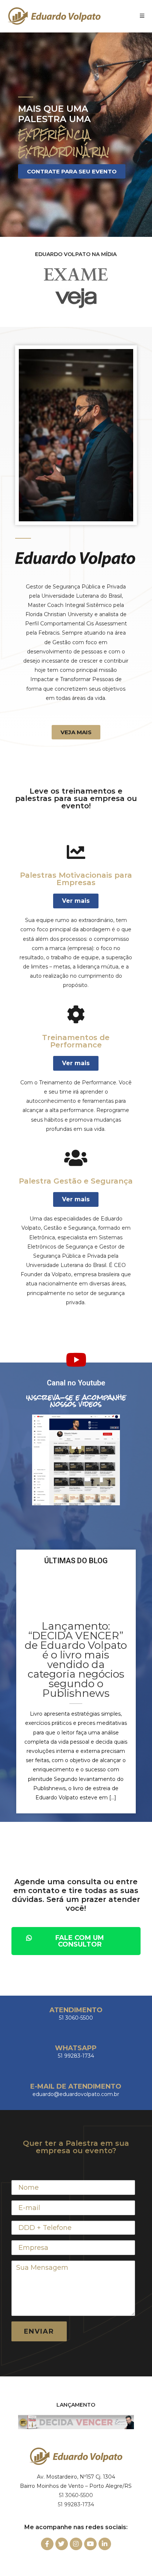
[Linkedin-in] (105, 2544)
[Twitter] (62, 2544)
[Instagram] (76, 2544)
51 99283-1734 (76, 2504)
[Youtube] (90, 2544)
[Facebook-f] (47, 2544)
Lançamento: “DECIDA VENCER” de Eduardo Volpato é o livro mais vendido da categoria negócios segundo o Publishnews (76, 1660)
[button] (72, 171)
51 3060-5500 (76, 2495)
